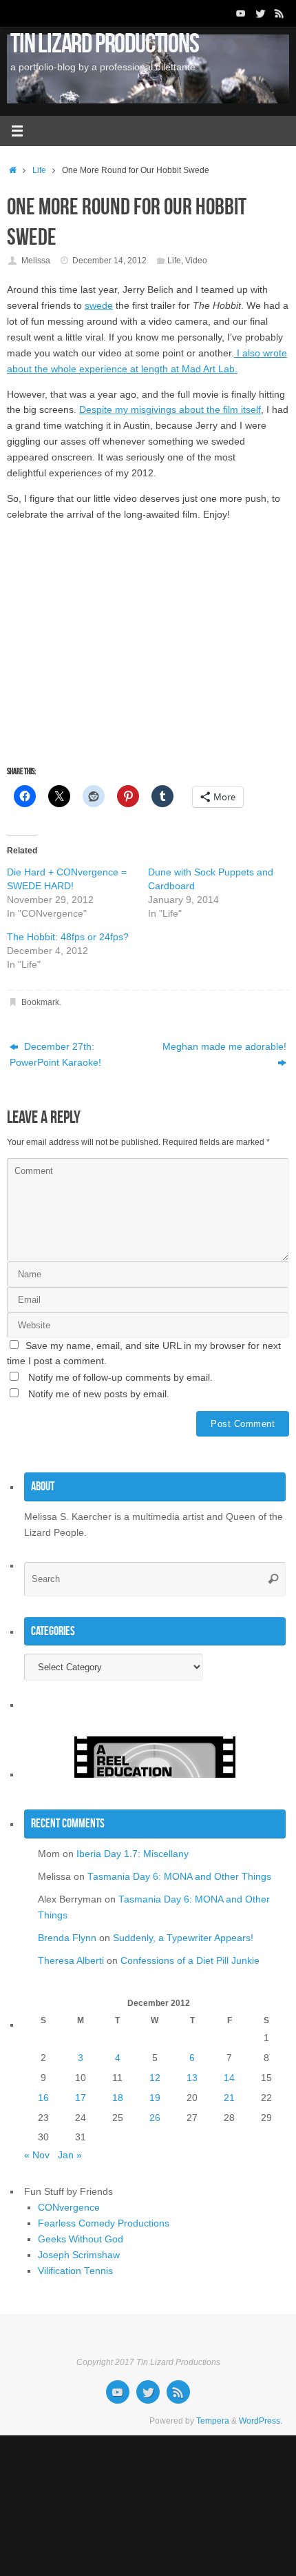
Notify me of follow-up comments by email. (120, 1378)
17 (81, 2098)
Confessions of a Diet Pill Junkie (190, 1961)
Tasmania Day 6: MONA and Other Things (179, 1877)
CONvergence (69, 2208)
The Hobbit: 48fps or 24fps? (68, 937)
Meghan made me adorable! (224, 1047)
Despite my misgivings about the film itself (170, 410)
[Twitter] (260, 13)
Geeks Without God (81, 2239)
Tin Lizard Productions (105, 43)
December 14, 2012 (109, 261)
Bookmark (40, 1002)
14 (229, 2078)
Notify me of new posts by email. (99, 1394)
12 (155, 2078)
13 (192, 2078)
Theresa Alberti (71, 1961)
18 (118, 2098)
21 (229, 2098)
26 (155, 2118)
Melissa (36, 261)
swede (99, 306)
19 (155, 2098)
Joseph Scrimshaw (79, 2255)
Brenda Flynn (67, 1938)
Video (196, 261)
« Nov (37, 2155)
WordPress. (261, 2421)
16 (43, 2098)
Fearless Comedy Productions (104, 2223)
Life (39, 170)
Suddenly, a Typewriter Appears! (183, 1938)
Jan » (70, 2155)
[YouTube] (241, 13)
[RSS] (279, 13)
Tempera (213, 2421)
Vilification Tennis (75, 2271)
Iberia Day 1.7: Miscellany (133, 1854)
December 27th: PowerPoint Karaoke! (55, 1055)
